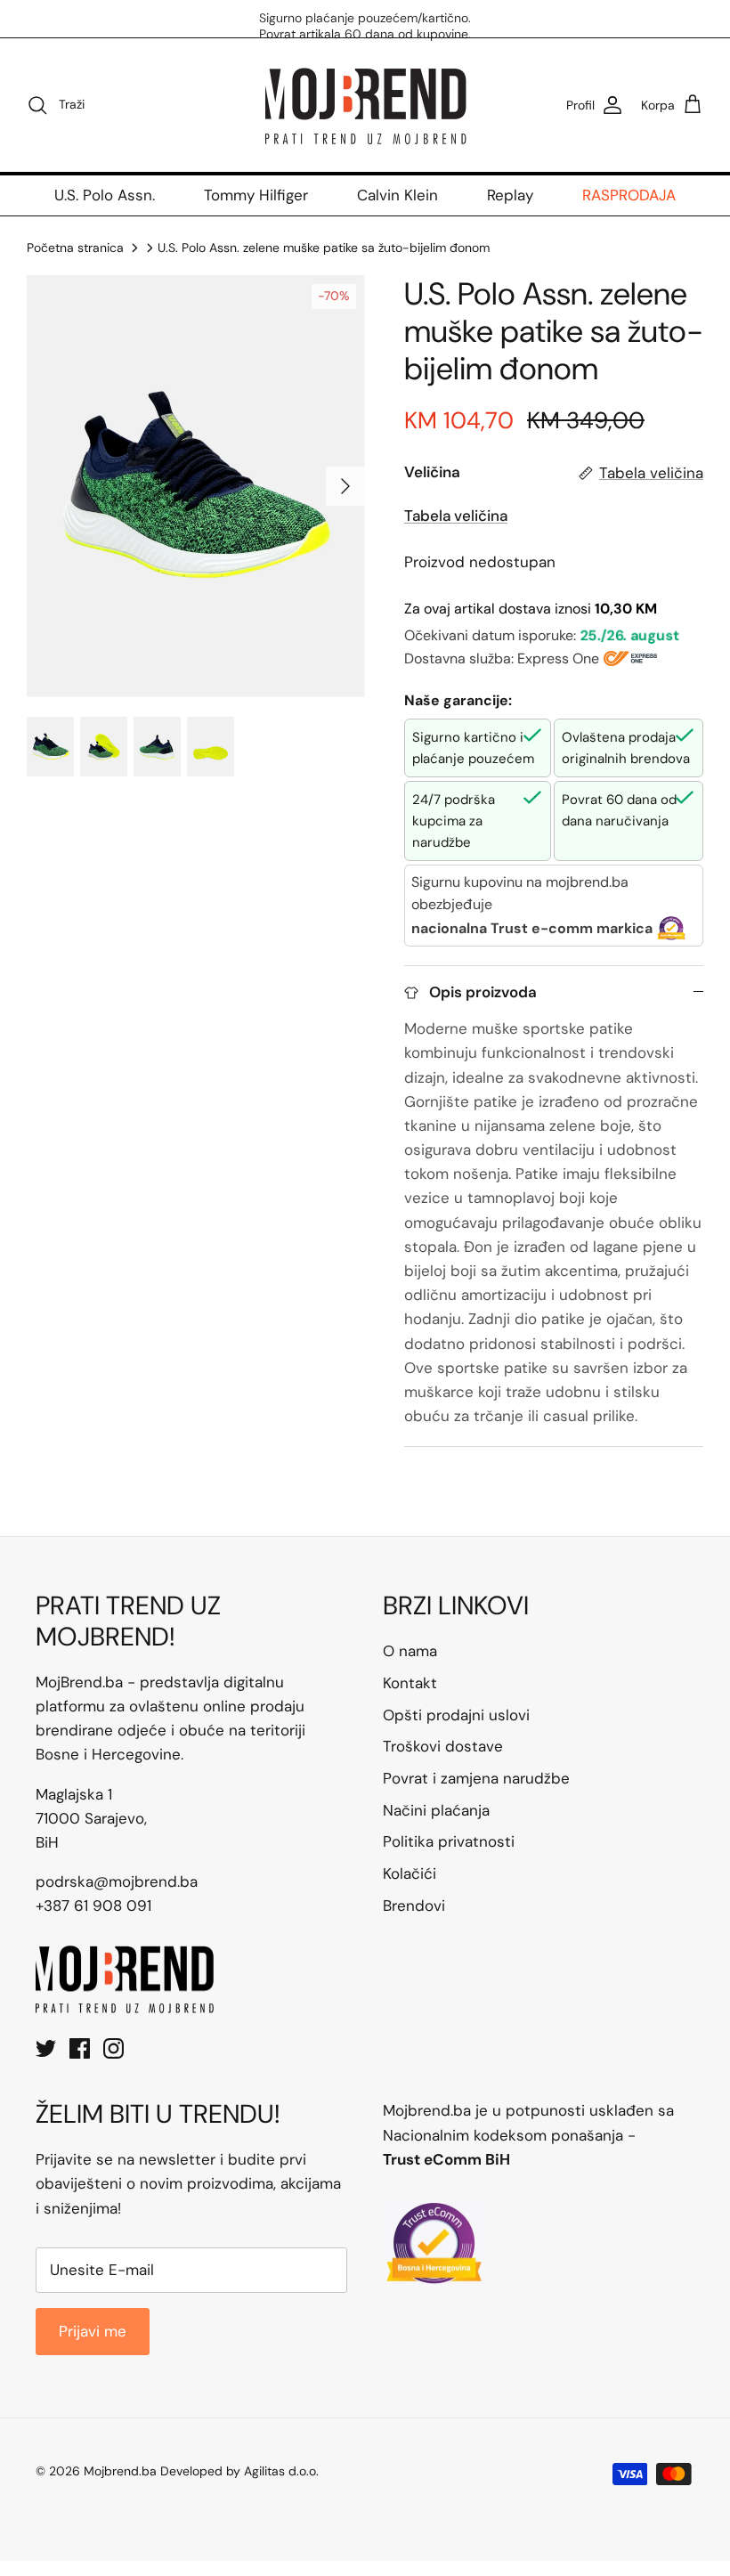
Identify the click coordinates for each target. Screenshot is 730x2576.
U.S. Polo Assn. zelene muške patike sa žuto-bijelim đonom (324, 248)
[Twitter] (46, 2048)
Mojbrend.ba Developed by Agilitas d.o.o (200, 2471)
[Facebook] (80, 2048)
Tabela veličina (456, 516)
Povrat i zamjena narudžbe (476, 1778)
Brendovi (414, 1906)
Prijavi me (93, 2331)
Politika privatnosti (449, 1841)
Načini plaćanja (436, 1810)
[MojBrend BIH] (365, 105)
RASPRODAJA (629, 195)
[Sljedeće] (345, 486)
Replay (510, 195)
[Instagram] (114, 2048)
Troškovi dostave (443, 1746)
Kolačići (410, 1873)
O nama (410, 1651)
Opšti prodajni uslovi (456, 1715)
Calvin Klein (397, 195)
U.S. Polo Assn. (105, 195)
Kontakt (410, 1683)
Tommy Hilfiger (256, 195)
